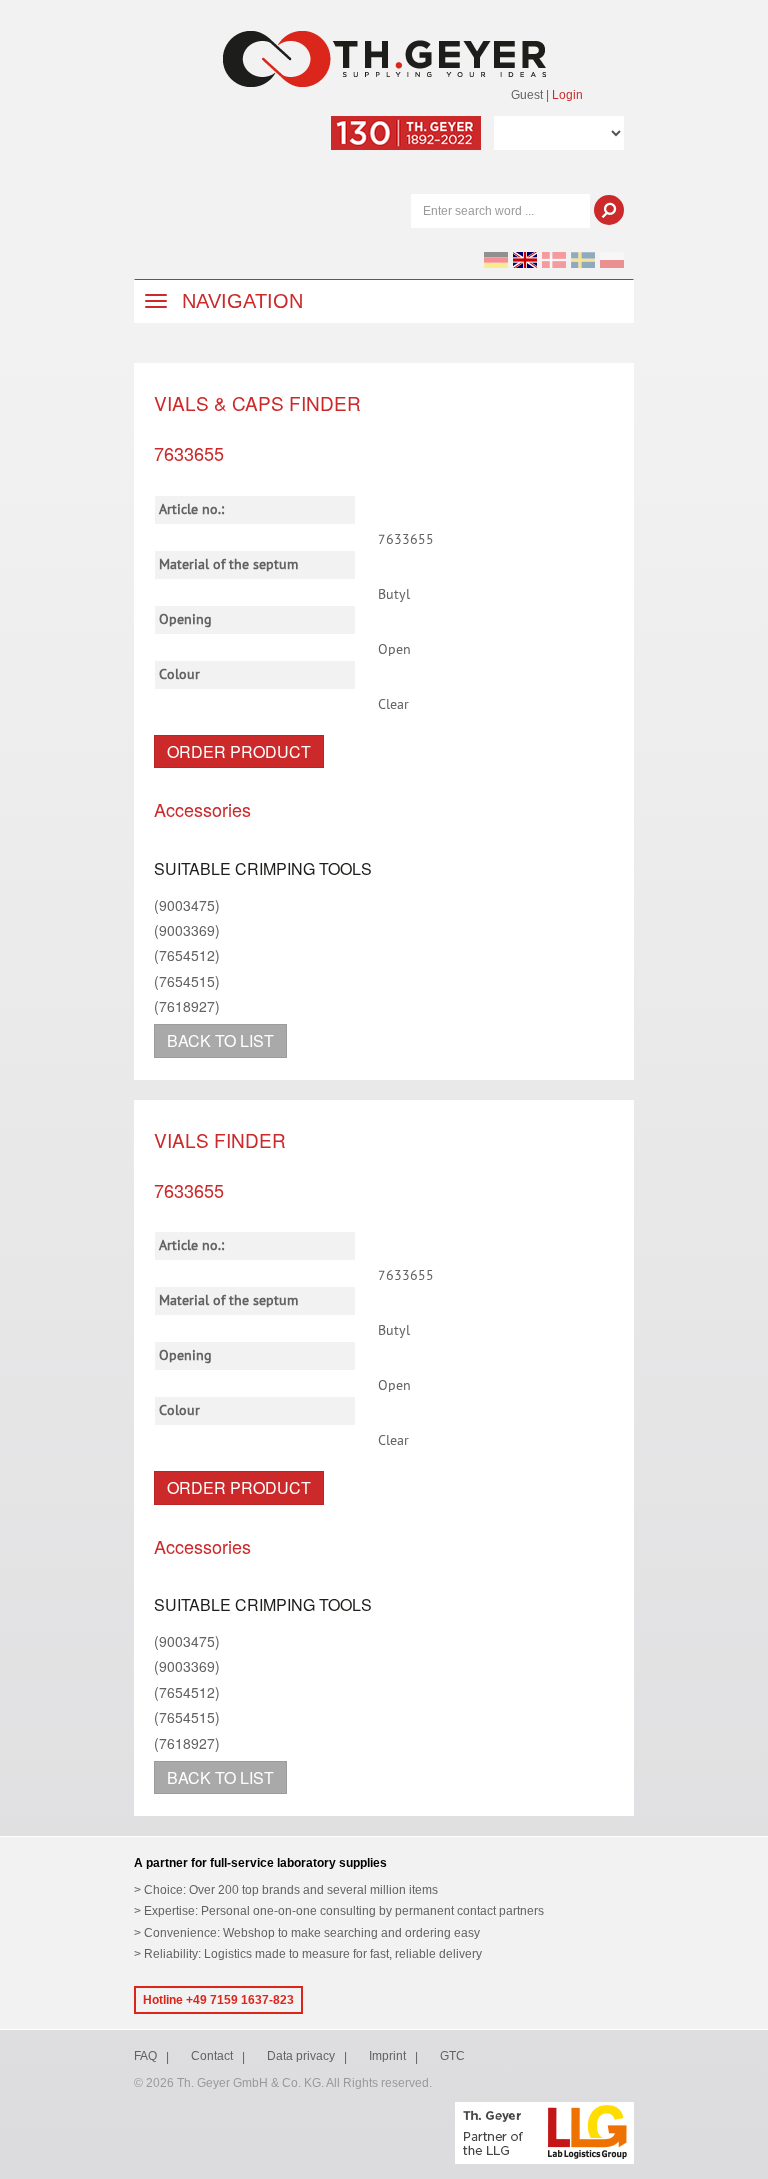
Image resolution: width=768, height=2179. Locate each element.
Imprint (387, 2056)
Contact (212, 2056)
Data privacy (301, 2056)
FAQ (145, 2056)
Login (567, 95)
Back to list (220, 1040)
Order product (239, 751)
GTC (452, 2056)
